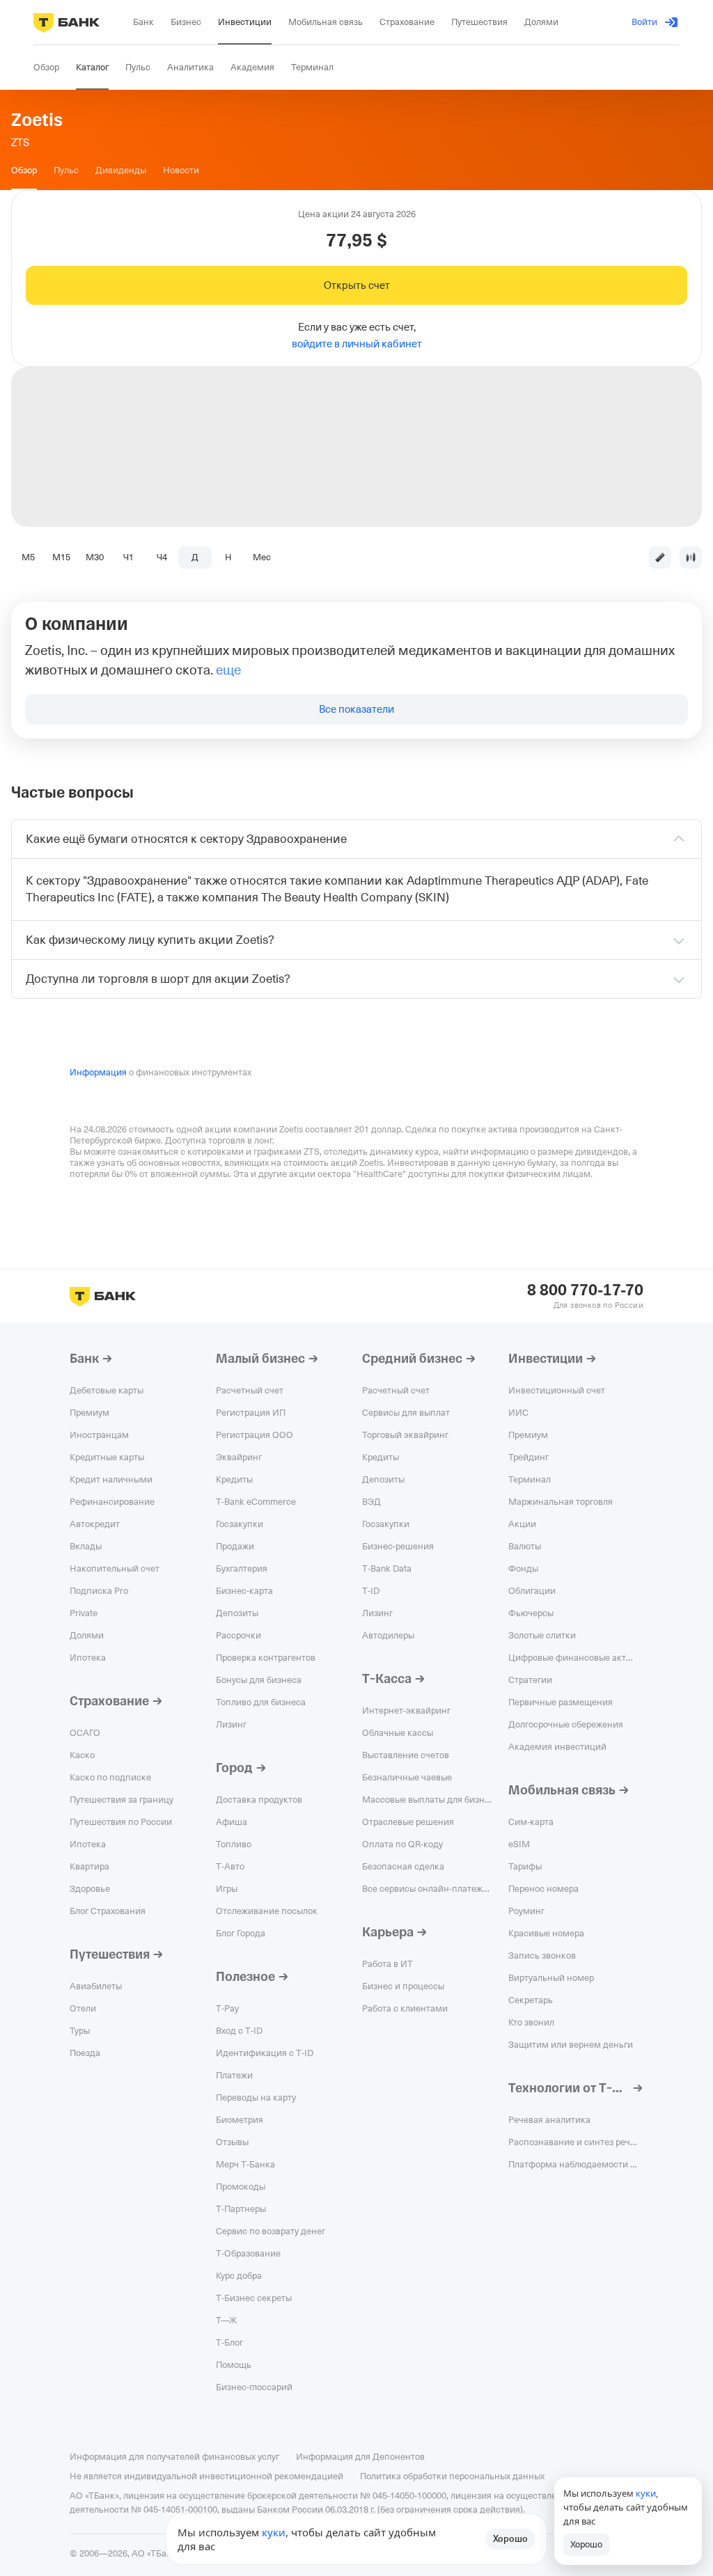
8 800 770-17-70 (585, 1290)
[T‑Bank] (66, 22)
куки (274, 2532)
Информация (98, 1072)
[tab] (24, 171)
